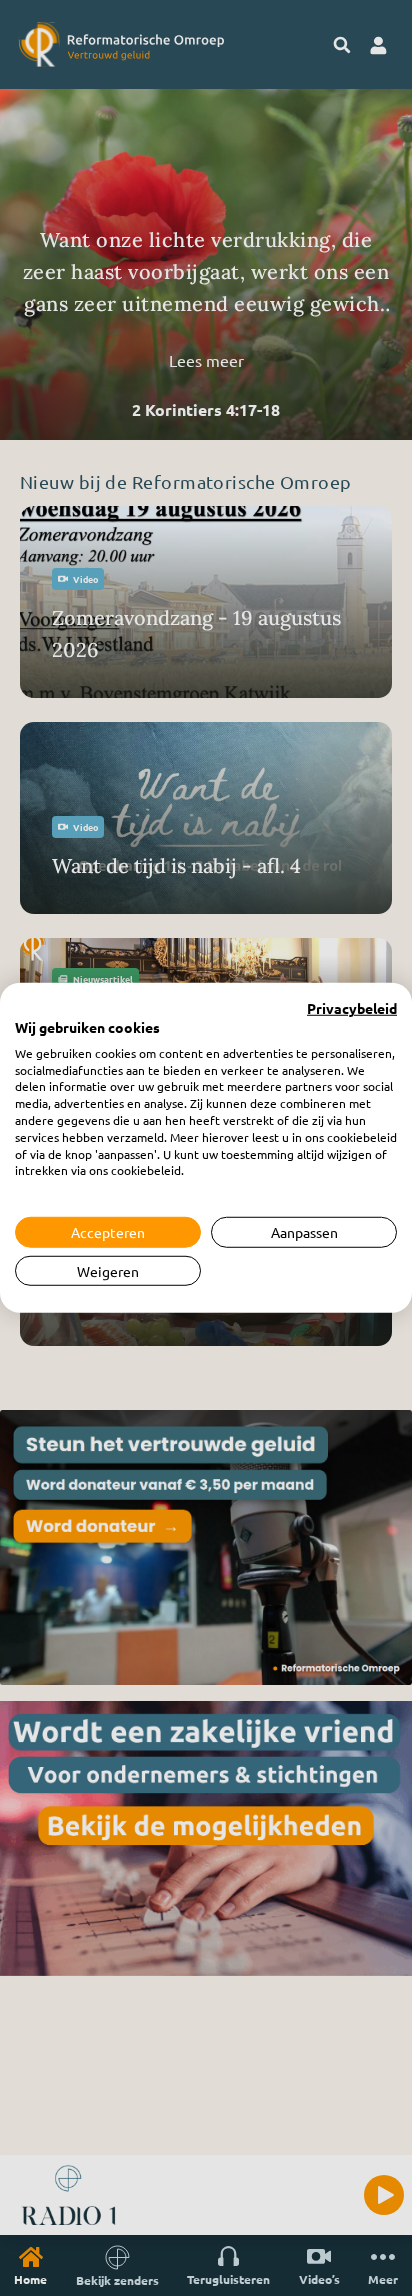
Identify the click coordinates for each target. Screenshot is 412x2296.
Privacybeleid (352, 1009)
